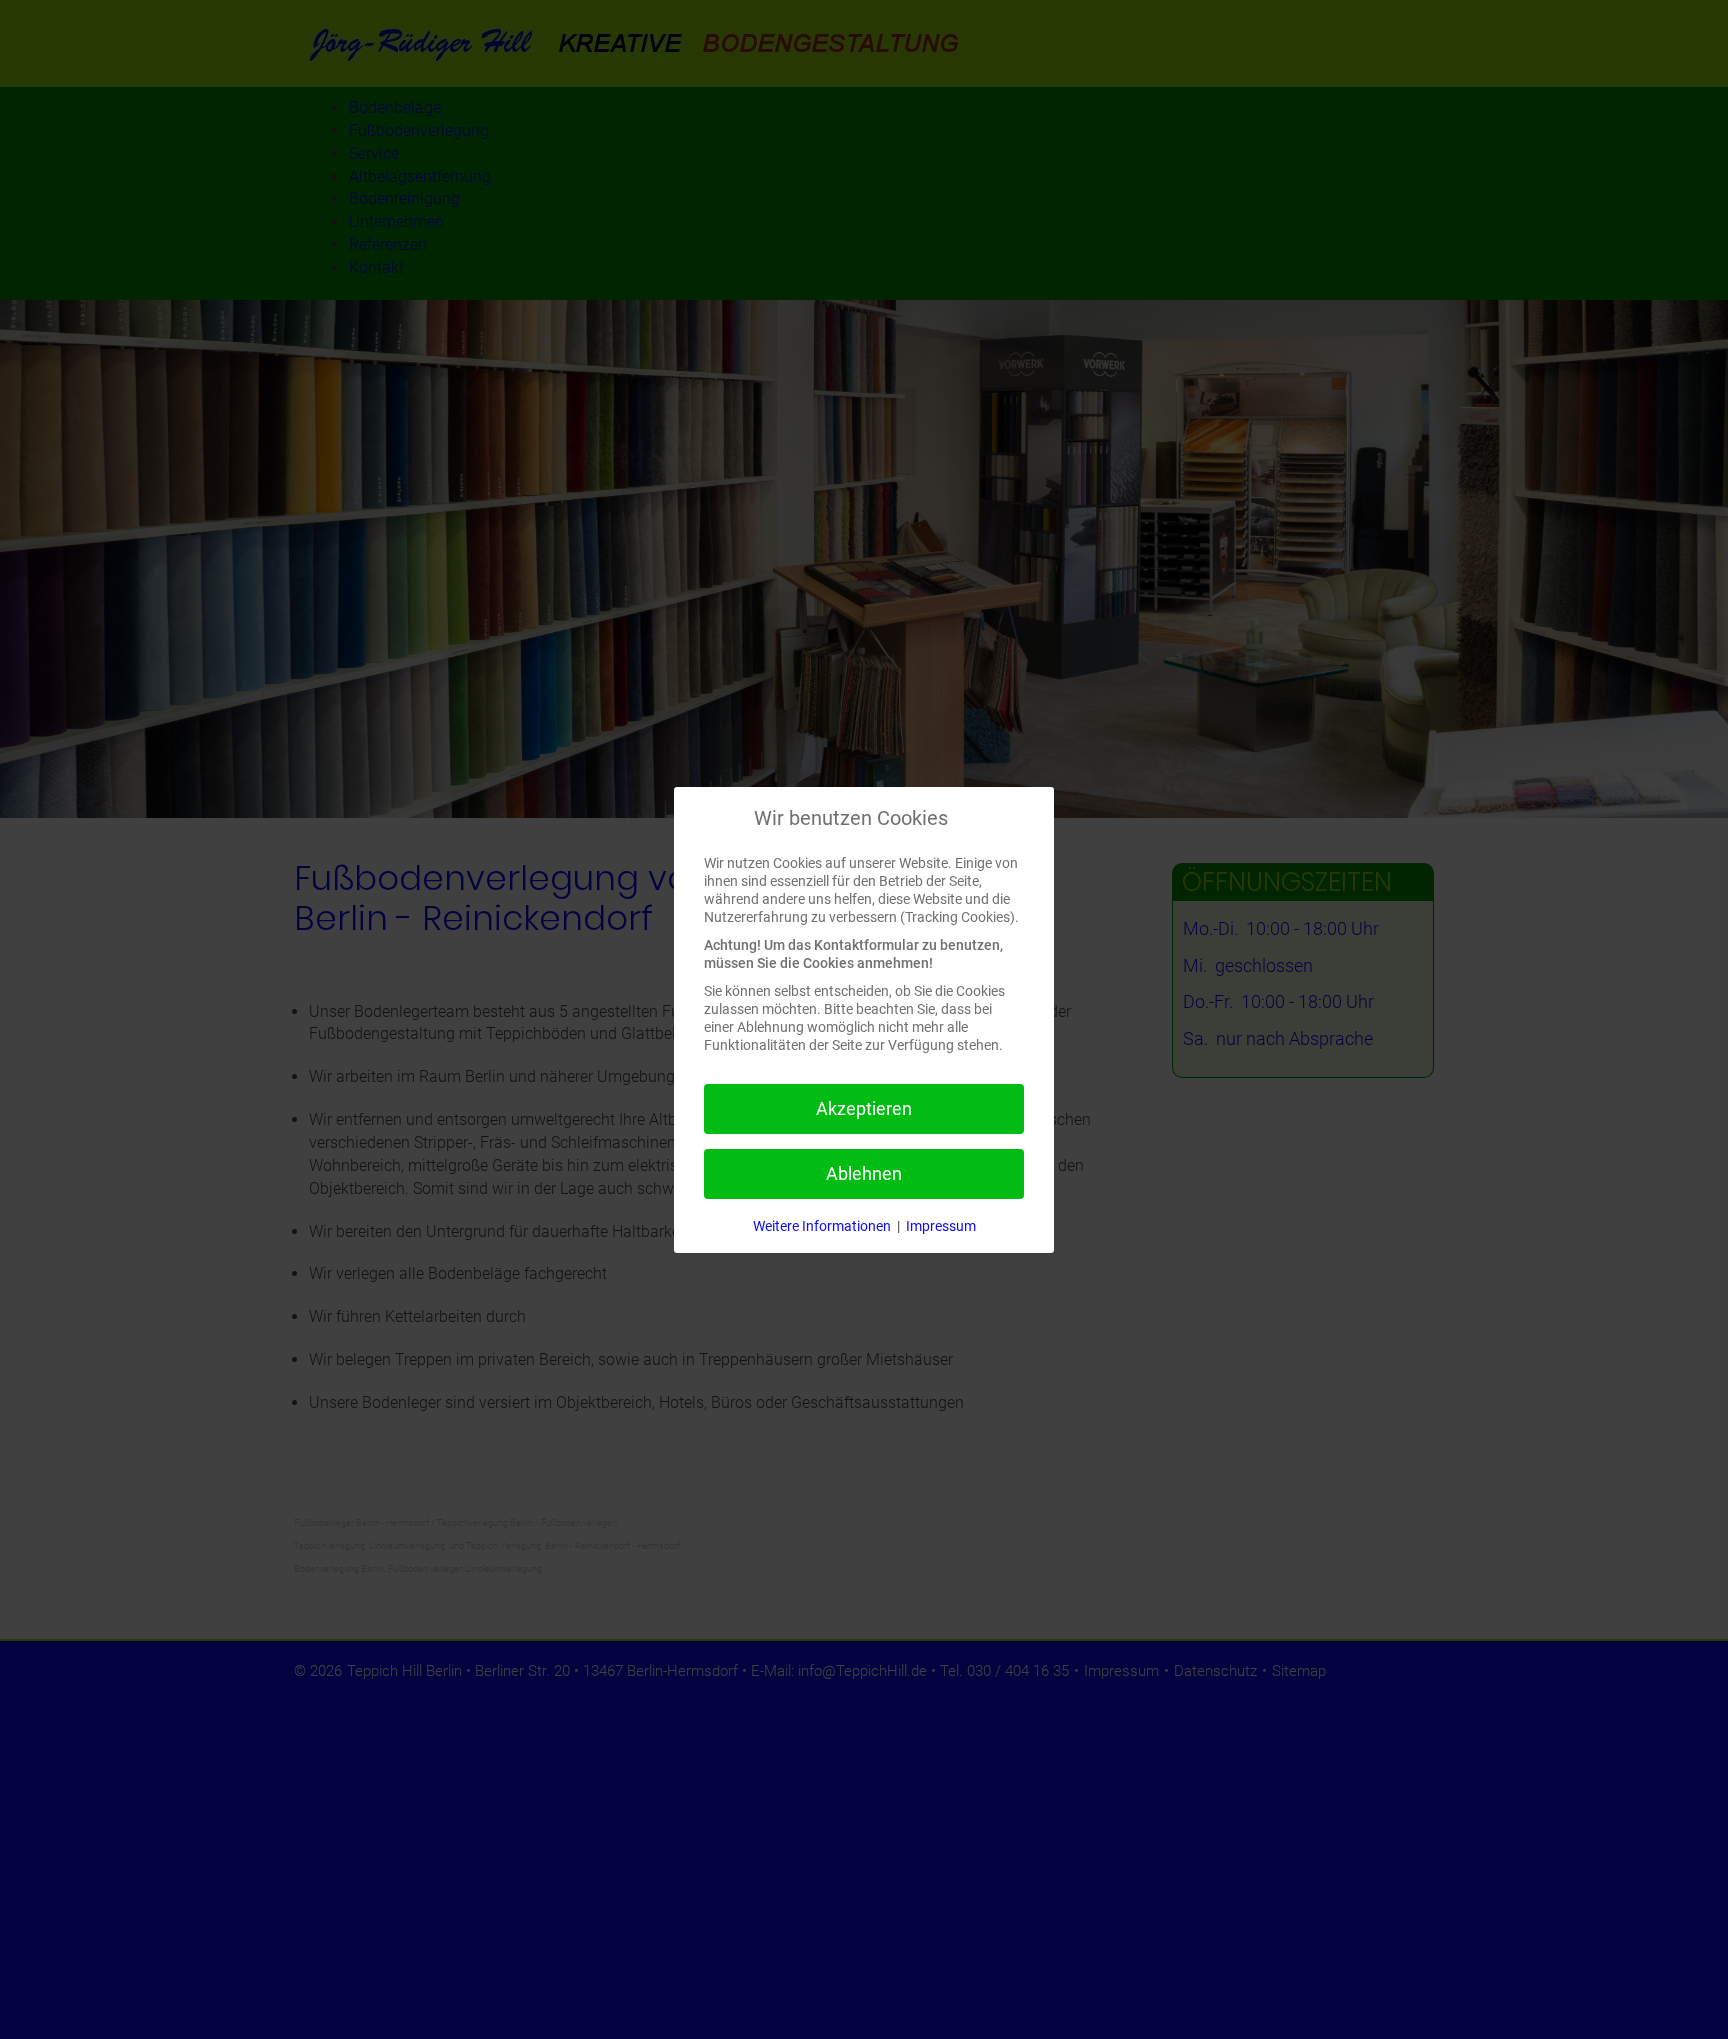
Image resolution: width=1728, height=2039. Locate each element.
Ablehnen (864, 1173)
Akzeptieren (864, 1108)
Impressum (941, 1226)
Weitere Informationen (822, 1226)
